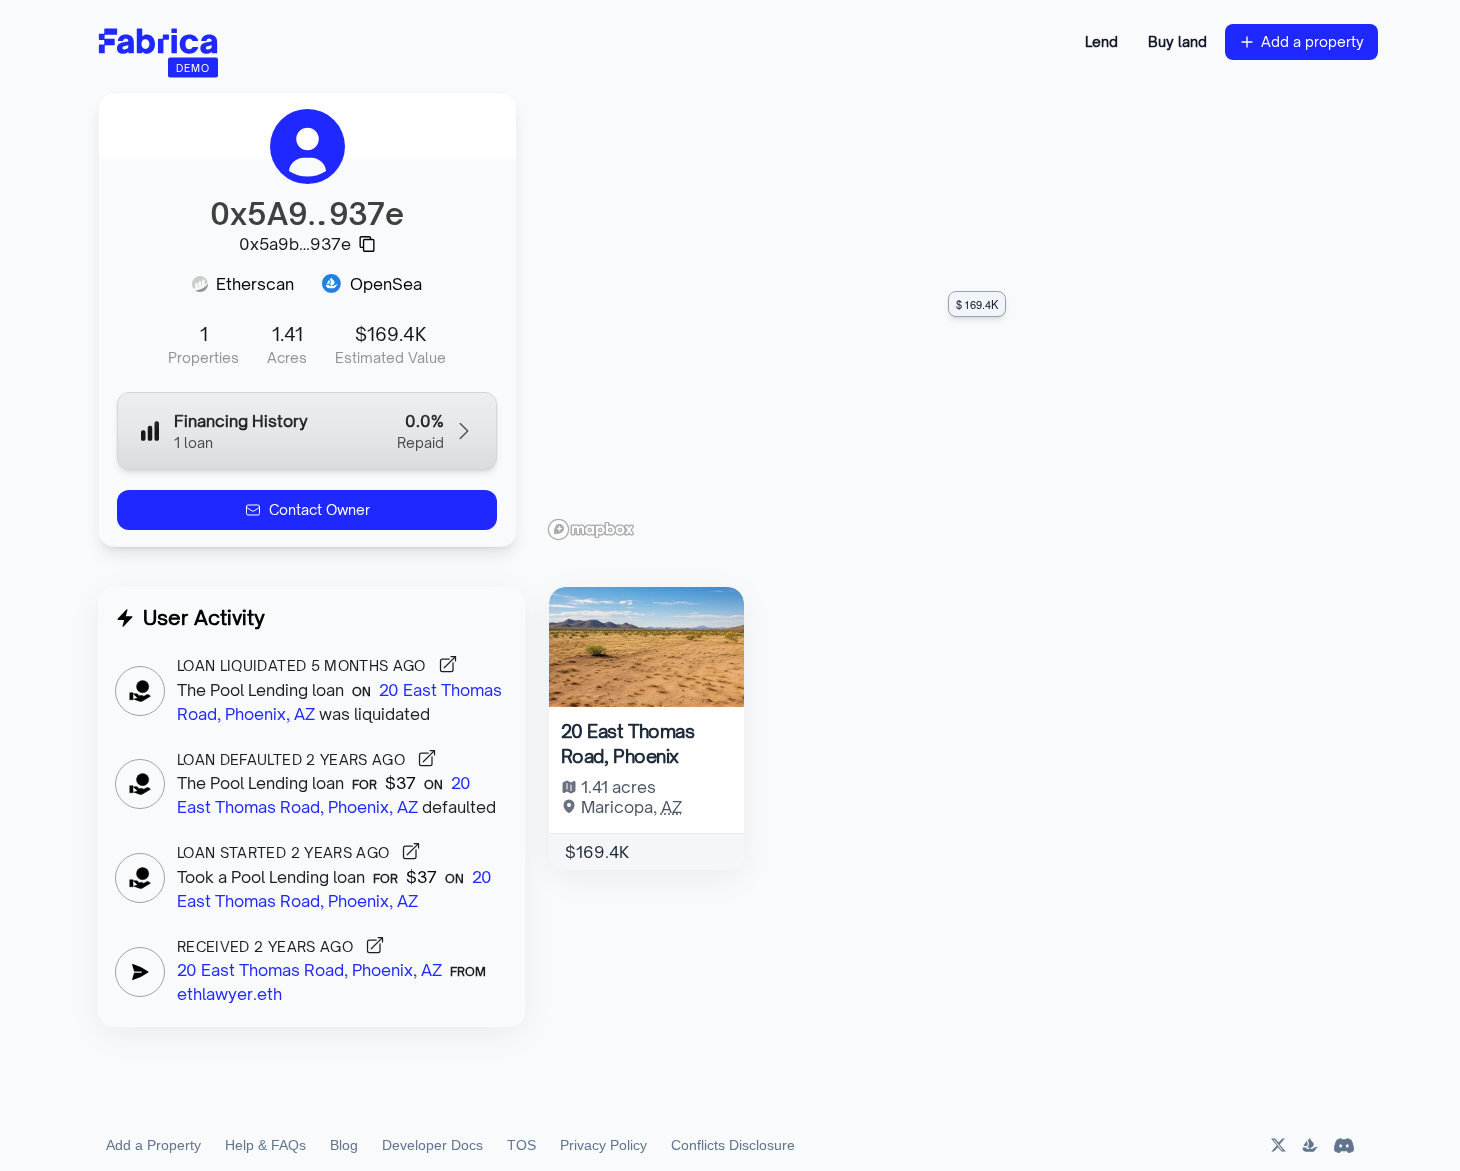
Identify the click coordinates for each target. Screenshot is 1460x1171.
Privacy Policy (603, 1145)
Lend (1101, 41)
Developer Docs (432, 1145)
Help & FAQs (265, 1145)
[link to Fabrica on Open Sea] (1310, 1145)
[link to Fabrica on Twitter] (1277, 1145)
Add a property (1312, 41)
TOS (521, 1145)
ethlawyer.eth (229, 994)
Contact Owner (319, 509)
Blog (344, 1145)
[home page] (158, 42)
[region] (959, 319)
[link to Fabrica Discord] (1344, 1145)
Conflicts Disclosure (733, 1145)
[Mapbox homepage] (591, 529)
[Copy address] (367, 244)
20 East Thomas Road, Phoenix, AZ (309, 970)
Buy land (1177, 41)
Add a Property (153, 1145)
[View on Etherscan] (448, 664)
